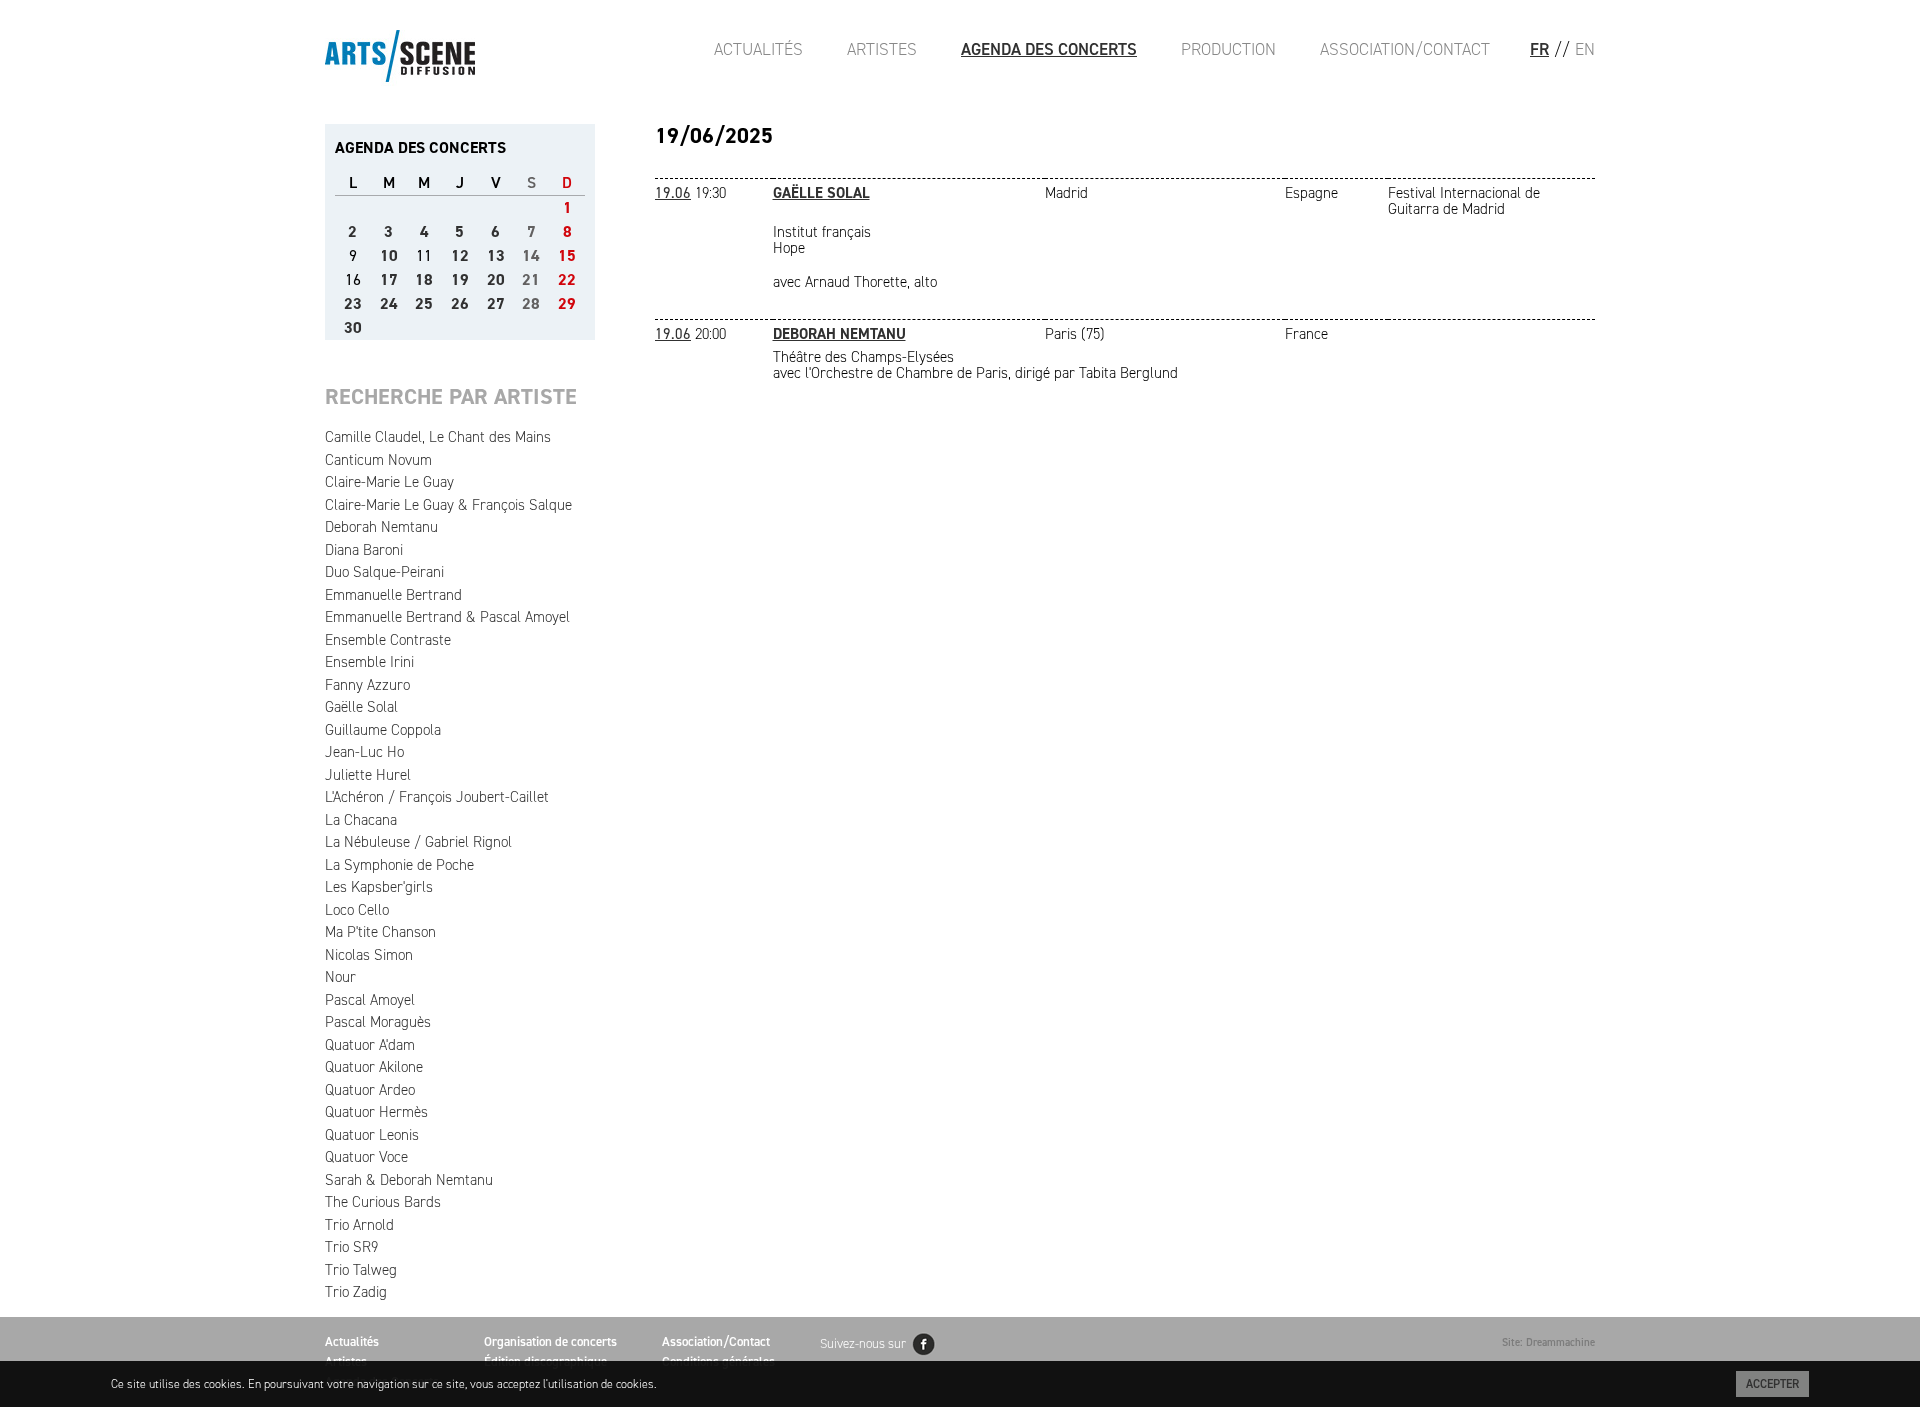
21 (531, 279)
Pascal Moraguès (378, 1022)
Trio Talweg (361, 1270)
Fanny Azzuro (367, 685)
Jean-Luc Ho (364, 752)
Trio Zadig (356, 1292)
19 (460, 279)
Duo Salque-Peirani (384, 572)
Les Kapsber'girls (379, 887)
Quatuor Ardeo (370, 1090)
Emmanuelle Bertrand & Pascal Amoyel (447, 617)
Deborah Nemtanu (381, 527)
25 (424, 303)
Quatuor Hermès (376, 1112)
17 (389, 279)
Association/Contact (1405, 49)
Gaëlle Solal (361, 707)
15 (567, 255)
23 (353, 303)
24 (389, 303)
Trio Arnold (359, 1225)
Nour (340, 977)
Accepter (1772, 1384)
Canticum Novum (378, 460)
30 (353, 327)
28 (531, 303)
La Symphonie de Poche (399, 865)
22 (567, 279)
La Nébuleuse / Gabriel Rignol (418, 842)
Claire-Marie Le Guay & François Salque (448, 505)
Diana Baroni (364, 550)
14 (531, 255)
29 (567, 303)
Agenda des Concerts (1049, 49)
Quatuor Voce (366, 1157)
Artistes (882, 49)
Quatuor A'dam (370, 1045)
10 (389, 255)
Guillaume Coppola (383, 730)
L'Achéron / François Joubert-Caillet (437, 797)
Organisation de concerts (550, 1341)
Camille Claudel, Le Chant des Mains (438, 437)
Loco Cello (357, 910)
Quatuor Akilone (374, 1067)
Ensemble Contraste (388, 640)
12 (460, 255)
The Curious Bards (383, 1202)
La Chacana (361, 820)
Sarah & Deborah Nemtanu (409, 1180)
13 (496, 255)
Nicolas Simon (369, 955)
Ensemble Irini (369, 662)
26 (460, 303)
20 (496, 279)
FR (1539, 49)
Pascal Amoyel (370, 1000)
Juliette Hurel (368, 775)
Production (1228, 49)
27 (496, 303)
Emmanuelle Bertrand (393, 595)
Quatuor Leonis (372, 1135)
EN (1585, 49)
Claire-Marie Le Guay (389, 482)
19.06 (673, 193)
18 (424, 279)
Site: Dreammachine (1548, 1342)
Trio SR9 (351, 1247)
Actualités (758, 49)
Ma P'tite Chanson (380, 932)
